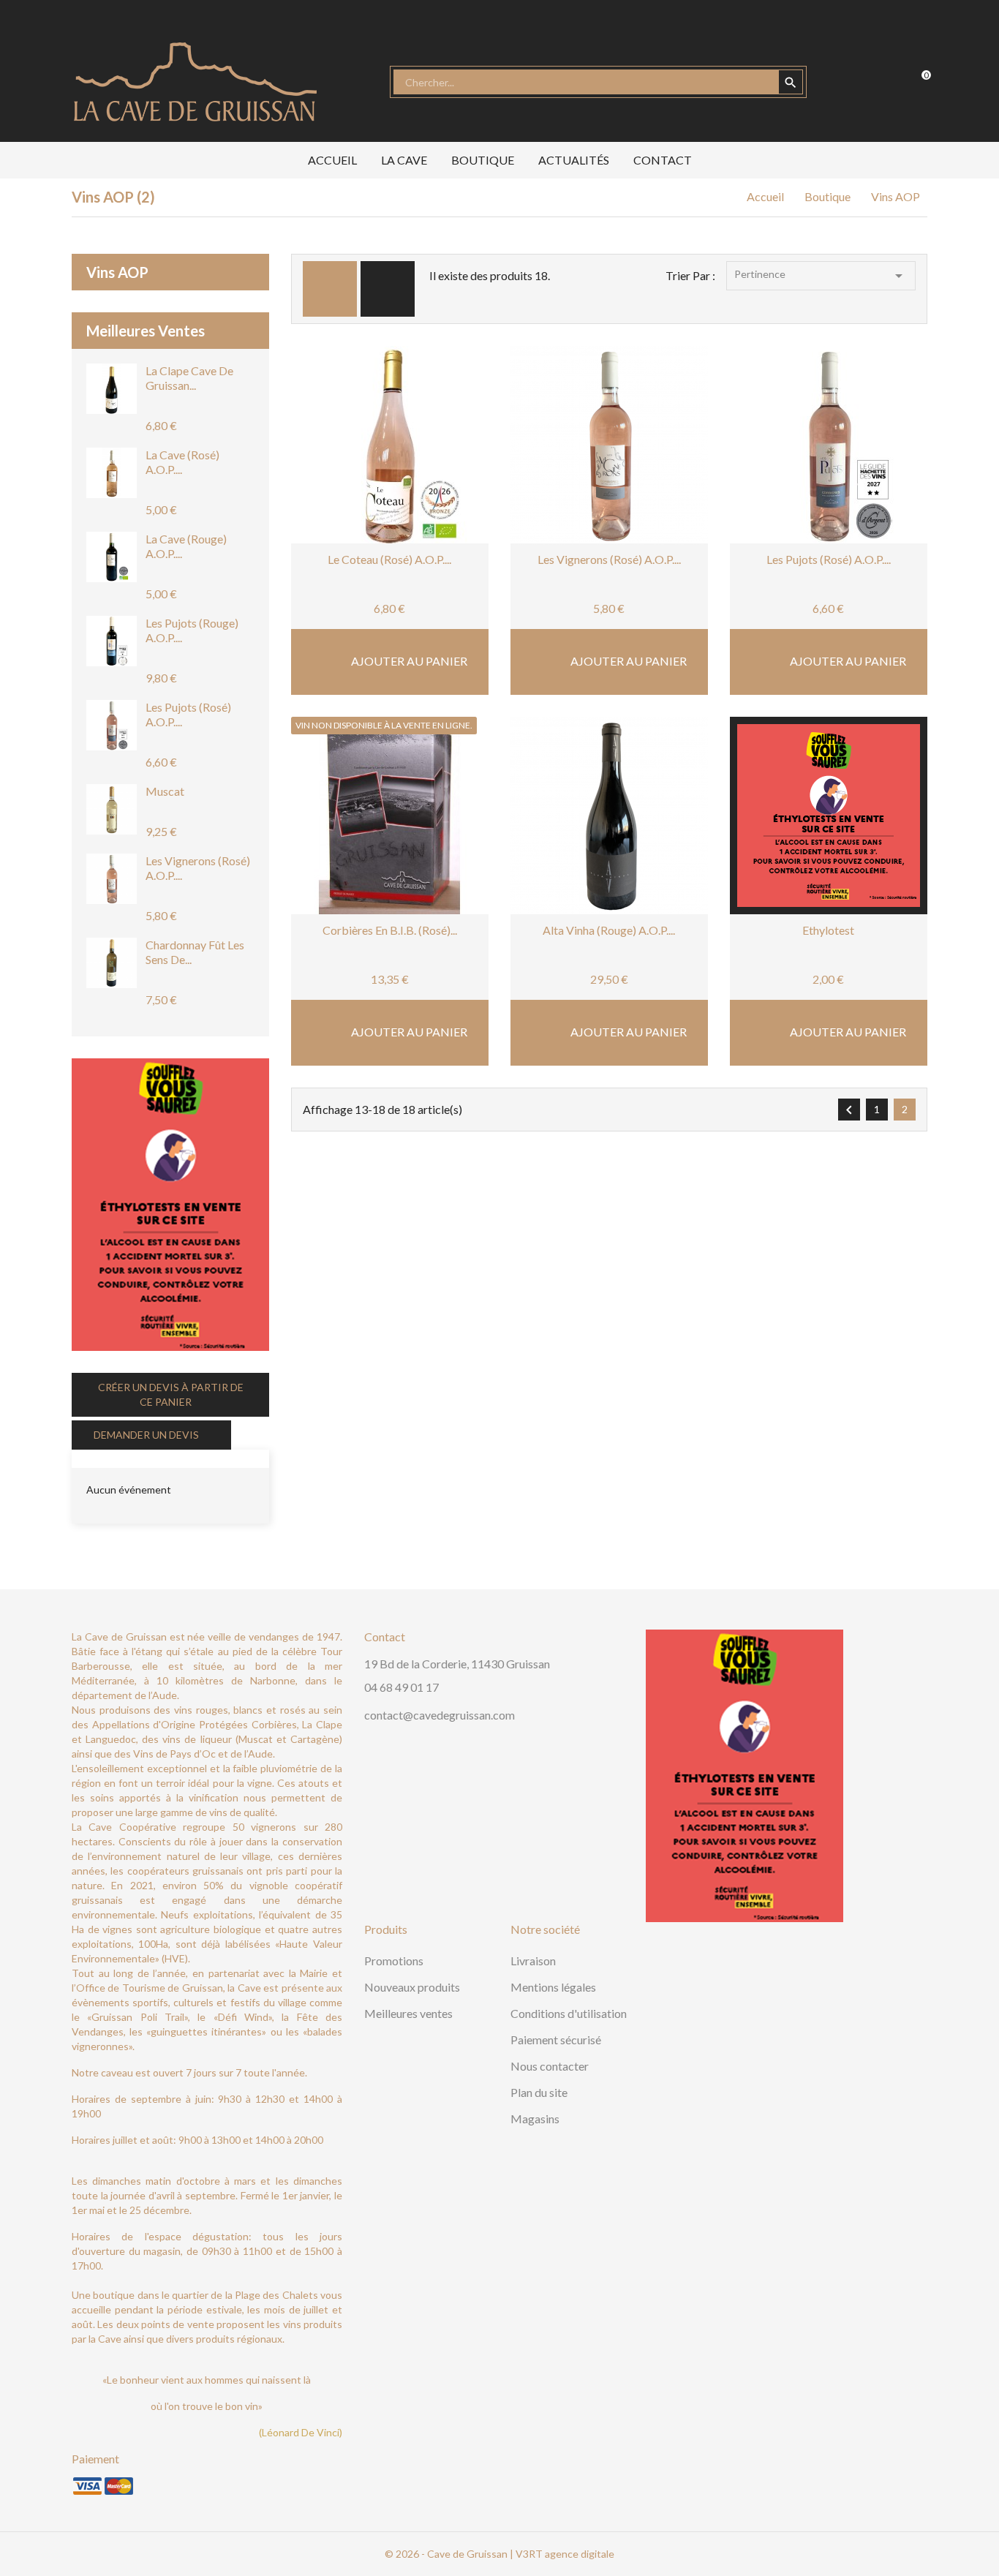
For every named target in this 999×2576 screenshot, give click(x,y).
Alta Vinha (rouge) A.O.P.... (609, 930)
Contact (663, 160)
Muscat (165, 791)
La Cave (404, 160)
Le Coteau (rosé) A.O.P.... (389, 559)
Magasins (535, 2119)
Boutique (483, 160)
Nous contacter (550, 2066)
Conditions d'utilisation (569, 2013)
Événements (122, 1457)
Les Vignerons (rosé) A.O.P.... (609, 559)
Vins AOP (117, 272)
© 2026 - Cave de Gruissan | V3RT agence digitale (499, 2554)
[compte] (851, 82)
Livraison (533, 1961)
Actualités (574, 160)
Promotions (394, 1961)
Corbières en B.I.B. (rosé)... (390, 930)
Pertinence (821, 276)
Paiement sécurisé (556, 2040)
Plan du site (539, 2092)
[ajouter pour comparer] (434, 486)
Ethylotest (828, 930)
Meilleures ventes (408, 2013)
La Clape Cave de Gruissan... (189, 378)
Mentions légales (553, 1987)
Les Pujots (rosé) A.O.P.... (829, 559)
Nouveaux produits (412, 1987)
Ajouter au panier (408, 661)
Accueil (332, 160)
